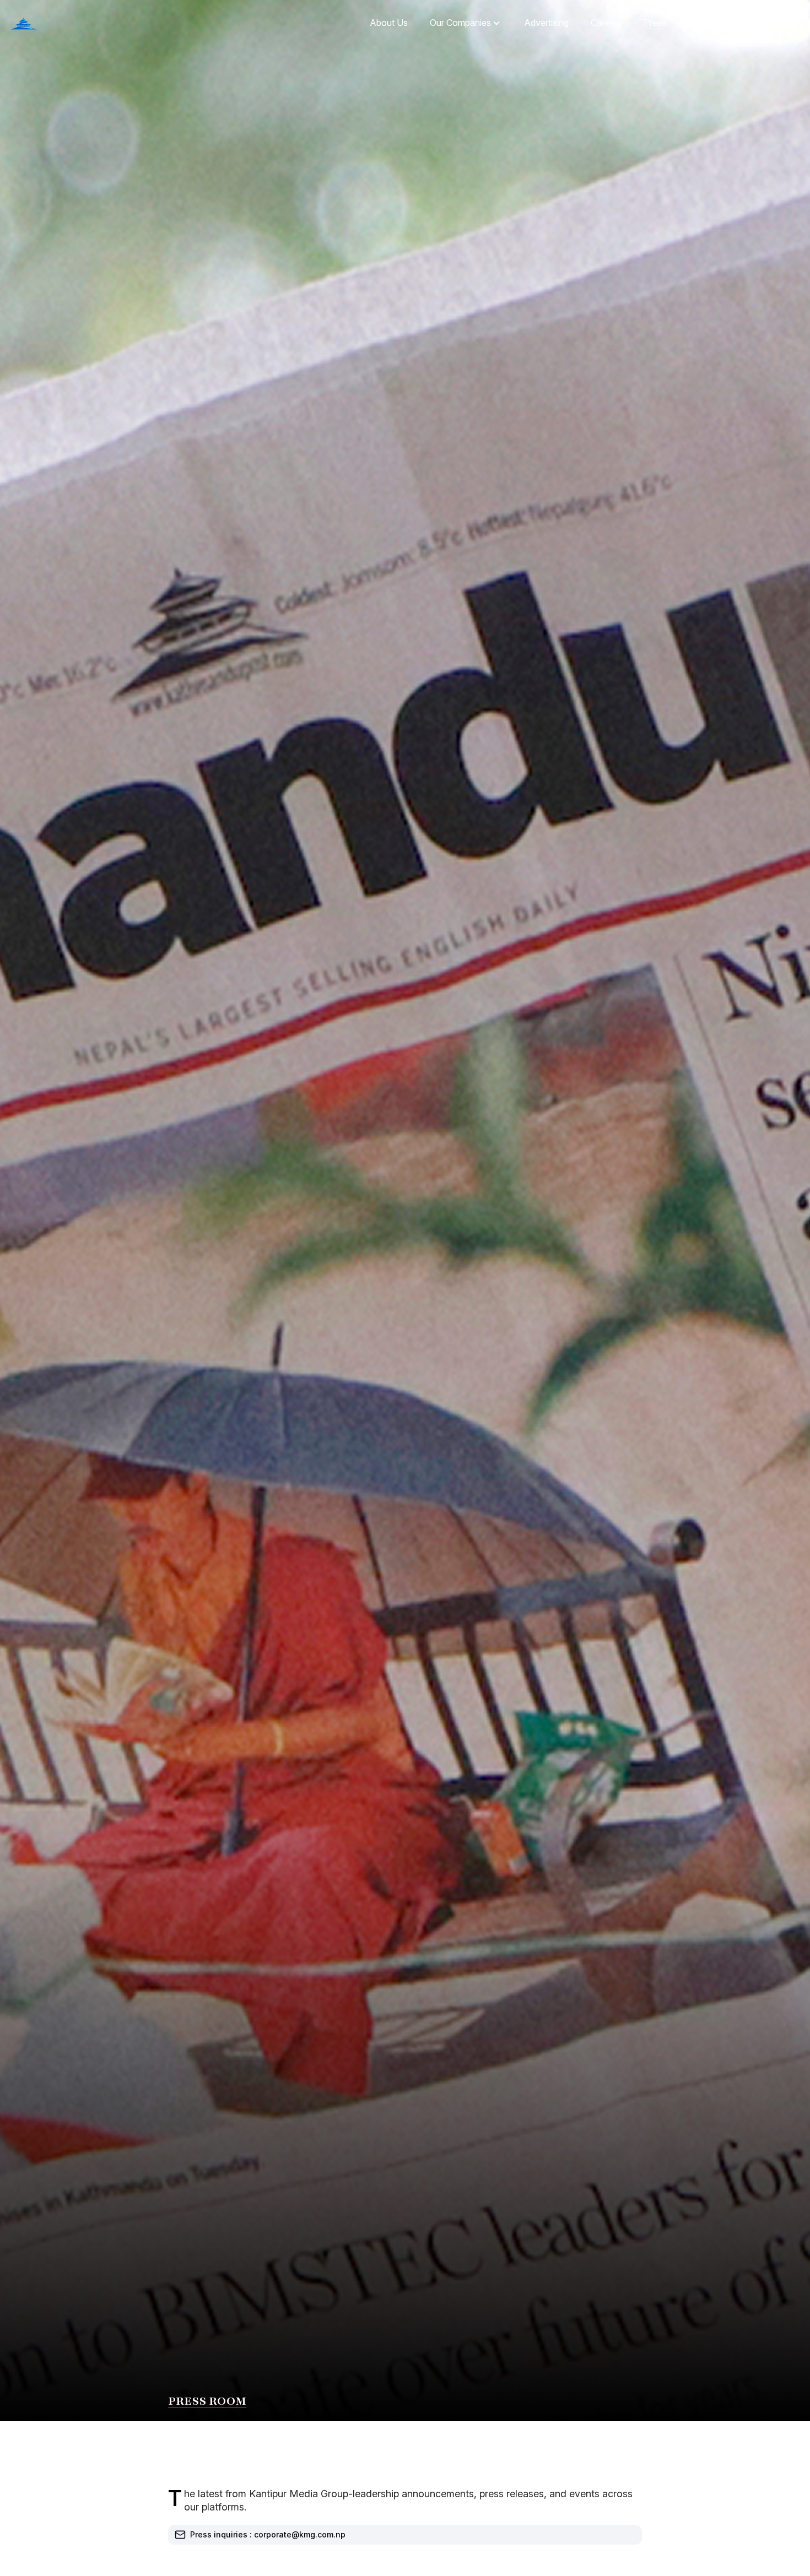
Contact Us (776, 23)
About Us (389, 23)
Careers (606, 23)
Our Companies (460, 23)
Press (655, 23)
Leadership (710, 23)
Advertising (546, 23)
